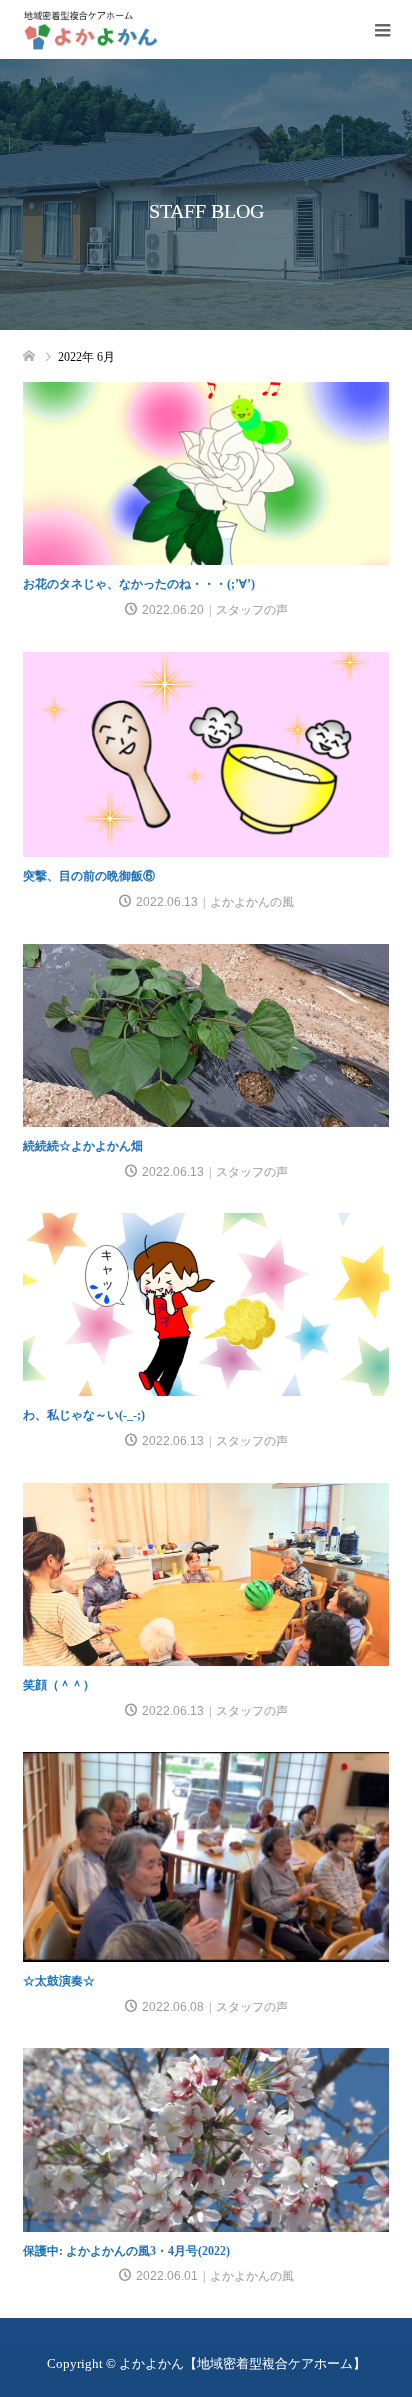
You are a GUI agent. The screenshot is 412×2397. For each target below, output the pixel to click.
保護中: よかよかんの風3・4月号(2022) (126, 2251)
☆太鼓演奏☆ (59, 1981)
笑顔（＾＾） (59, 1685)
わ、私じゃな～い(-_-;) (84, 1415)
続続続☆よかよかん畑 (83, 1146)
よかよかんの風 (252, 902)
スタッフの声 (252, 610)
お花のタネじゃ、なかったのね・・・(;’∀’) (139, 584)
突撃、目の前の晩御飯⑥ (89, 876)
